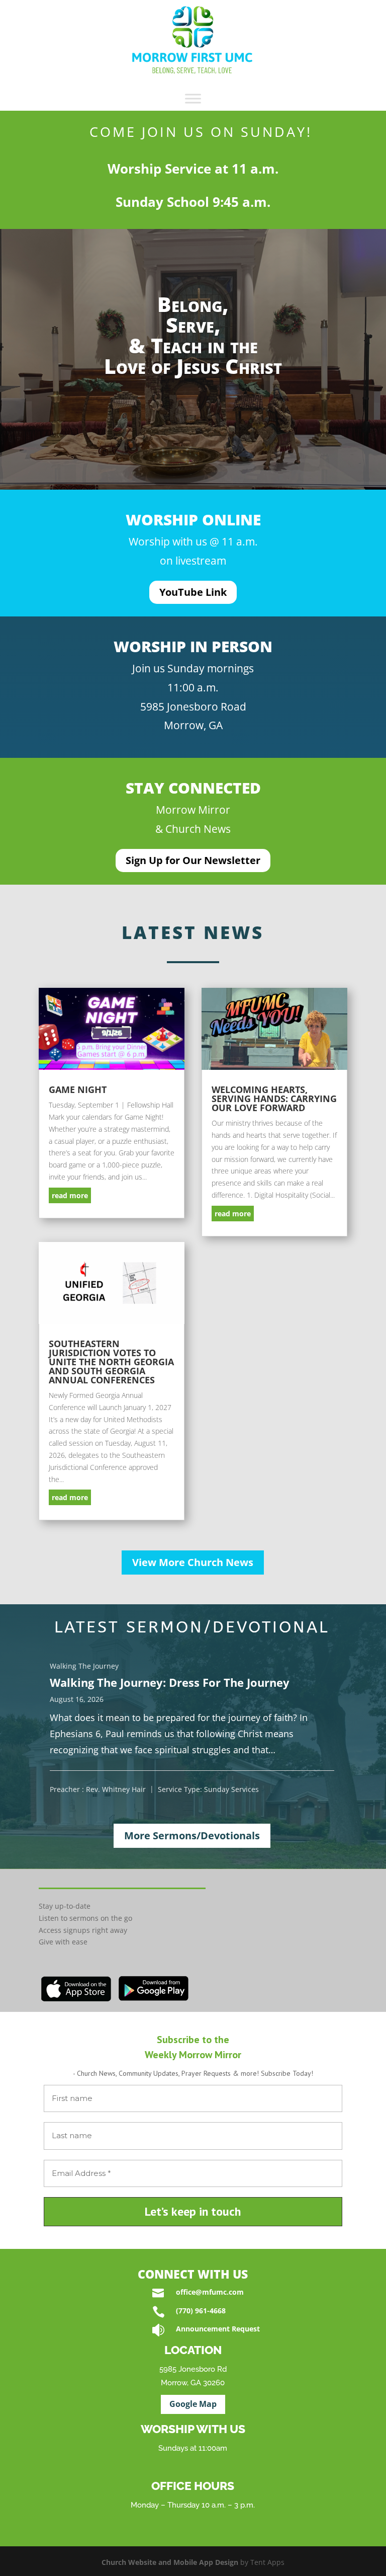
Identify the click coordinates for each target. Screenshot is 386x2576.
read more (70, 1195)
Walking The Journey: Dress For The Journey (170, 1682)
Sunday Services (231, 1789)
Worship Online (193, 520)
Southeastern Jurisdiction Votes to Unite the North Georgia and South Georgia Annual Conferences (111, 1362)
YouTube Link (193, 592)
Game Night (78, 1089)
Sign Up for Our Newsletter (193, 860)
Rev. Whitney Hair (116, 1789)
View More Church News (193, 1562)
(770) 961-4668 (201, 2311)
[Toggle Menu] (193, 99)
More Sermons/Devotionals (192, 1836)
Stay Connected (193, 788)
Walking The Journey (84, 1666)
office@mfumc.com (210, 2292)
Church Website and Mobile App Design (170, 2562)
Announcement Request (218, 2329)
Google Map (193, 2404)
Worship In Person (193, 646)
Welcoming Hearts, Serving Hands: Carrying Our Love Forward (274, 1099)
